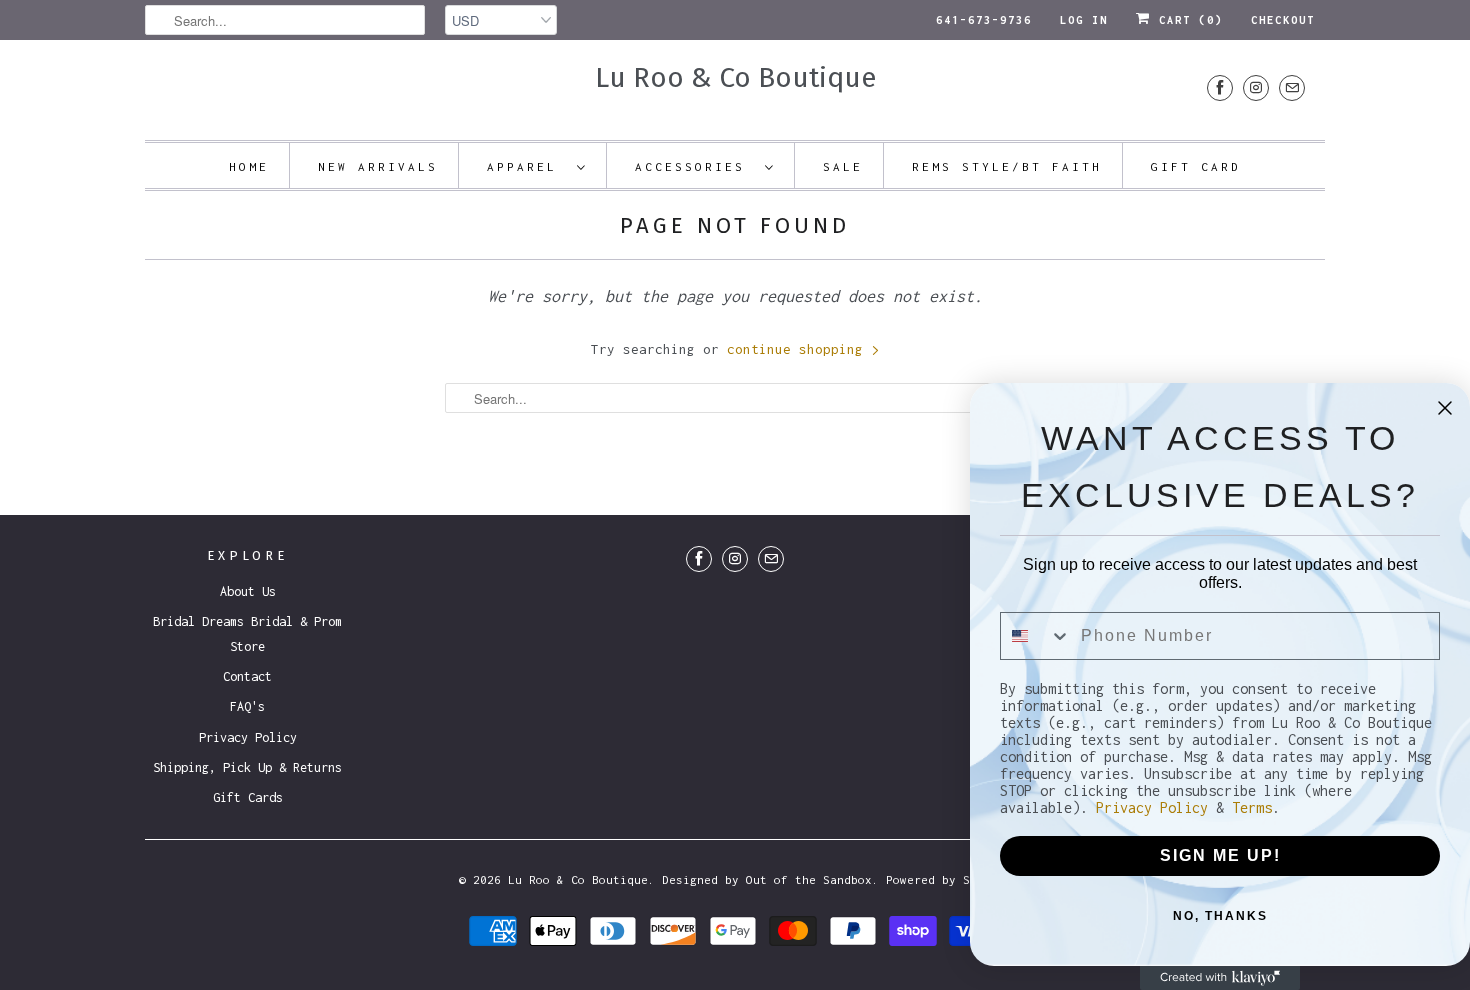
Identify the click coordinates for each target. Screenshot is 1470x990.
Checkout (1283, 20)
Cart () (1187, 20)
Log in (1084, 20)
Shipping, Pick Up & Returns (247, 767)
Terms (1252, 807)
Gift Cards (248, 797)
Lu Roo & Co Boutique (735, 77)
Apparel (527, 166)
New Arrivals (378, 166)
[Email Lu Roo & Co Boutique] (1292, 87)
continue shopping (799, 349)
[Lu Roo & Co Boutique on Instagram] (1256, 87)
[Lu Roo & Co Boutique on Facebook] (1220, 87)
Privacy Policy (248, 737)
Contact (247, 676)
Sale (843, 166)
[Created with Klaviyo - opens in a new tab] (1220, 978)
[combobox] (1036, 636)
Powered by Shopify (949, 879)
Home (249, 166)
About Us (248, 591)
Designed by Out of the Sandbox (767, 879)
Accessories (695, 166)
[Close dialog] (1445, 408)
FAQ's (247, 706)
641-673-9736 (984, 20)
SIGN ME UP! (1220, 855)
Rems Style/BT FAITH (1007, 166)
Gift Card (1196, 166)
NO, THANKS (1220, 916)
